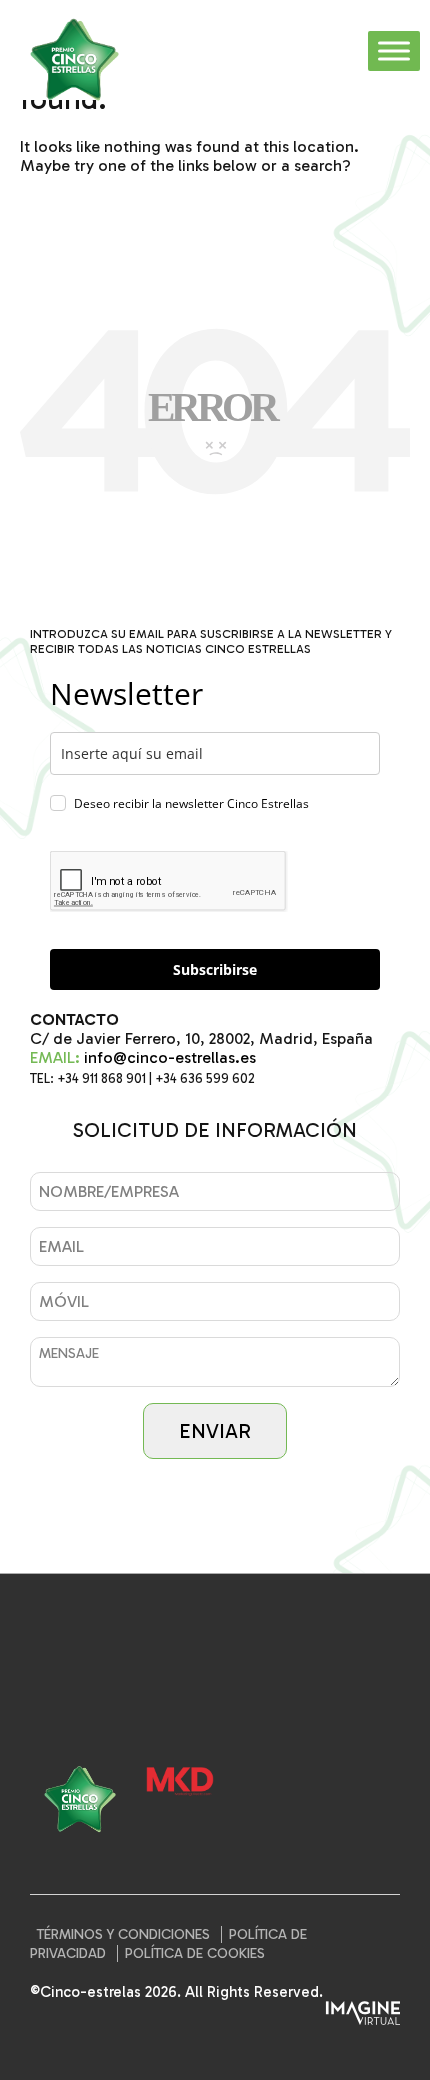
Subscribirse (215, 969)
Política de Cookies (195, 1953)
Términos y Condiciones (123, 1934)
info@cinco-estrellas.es (170, 1057)
